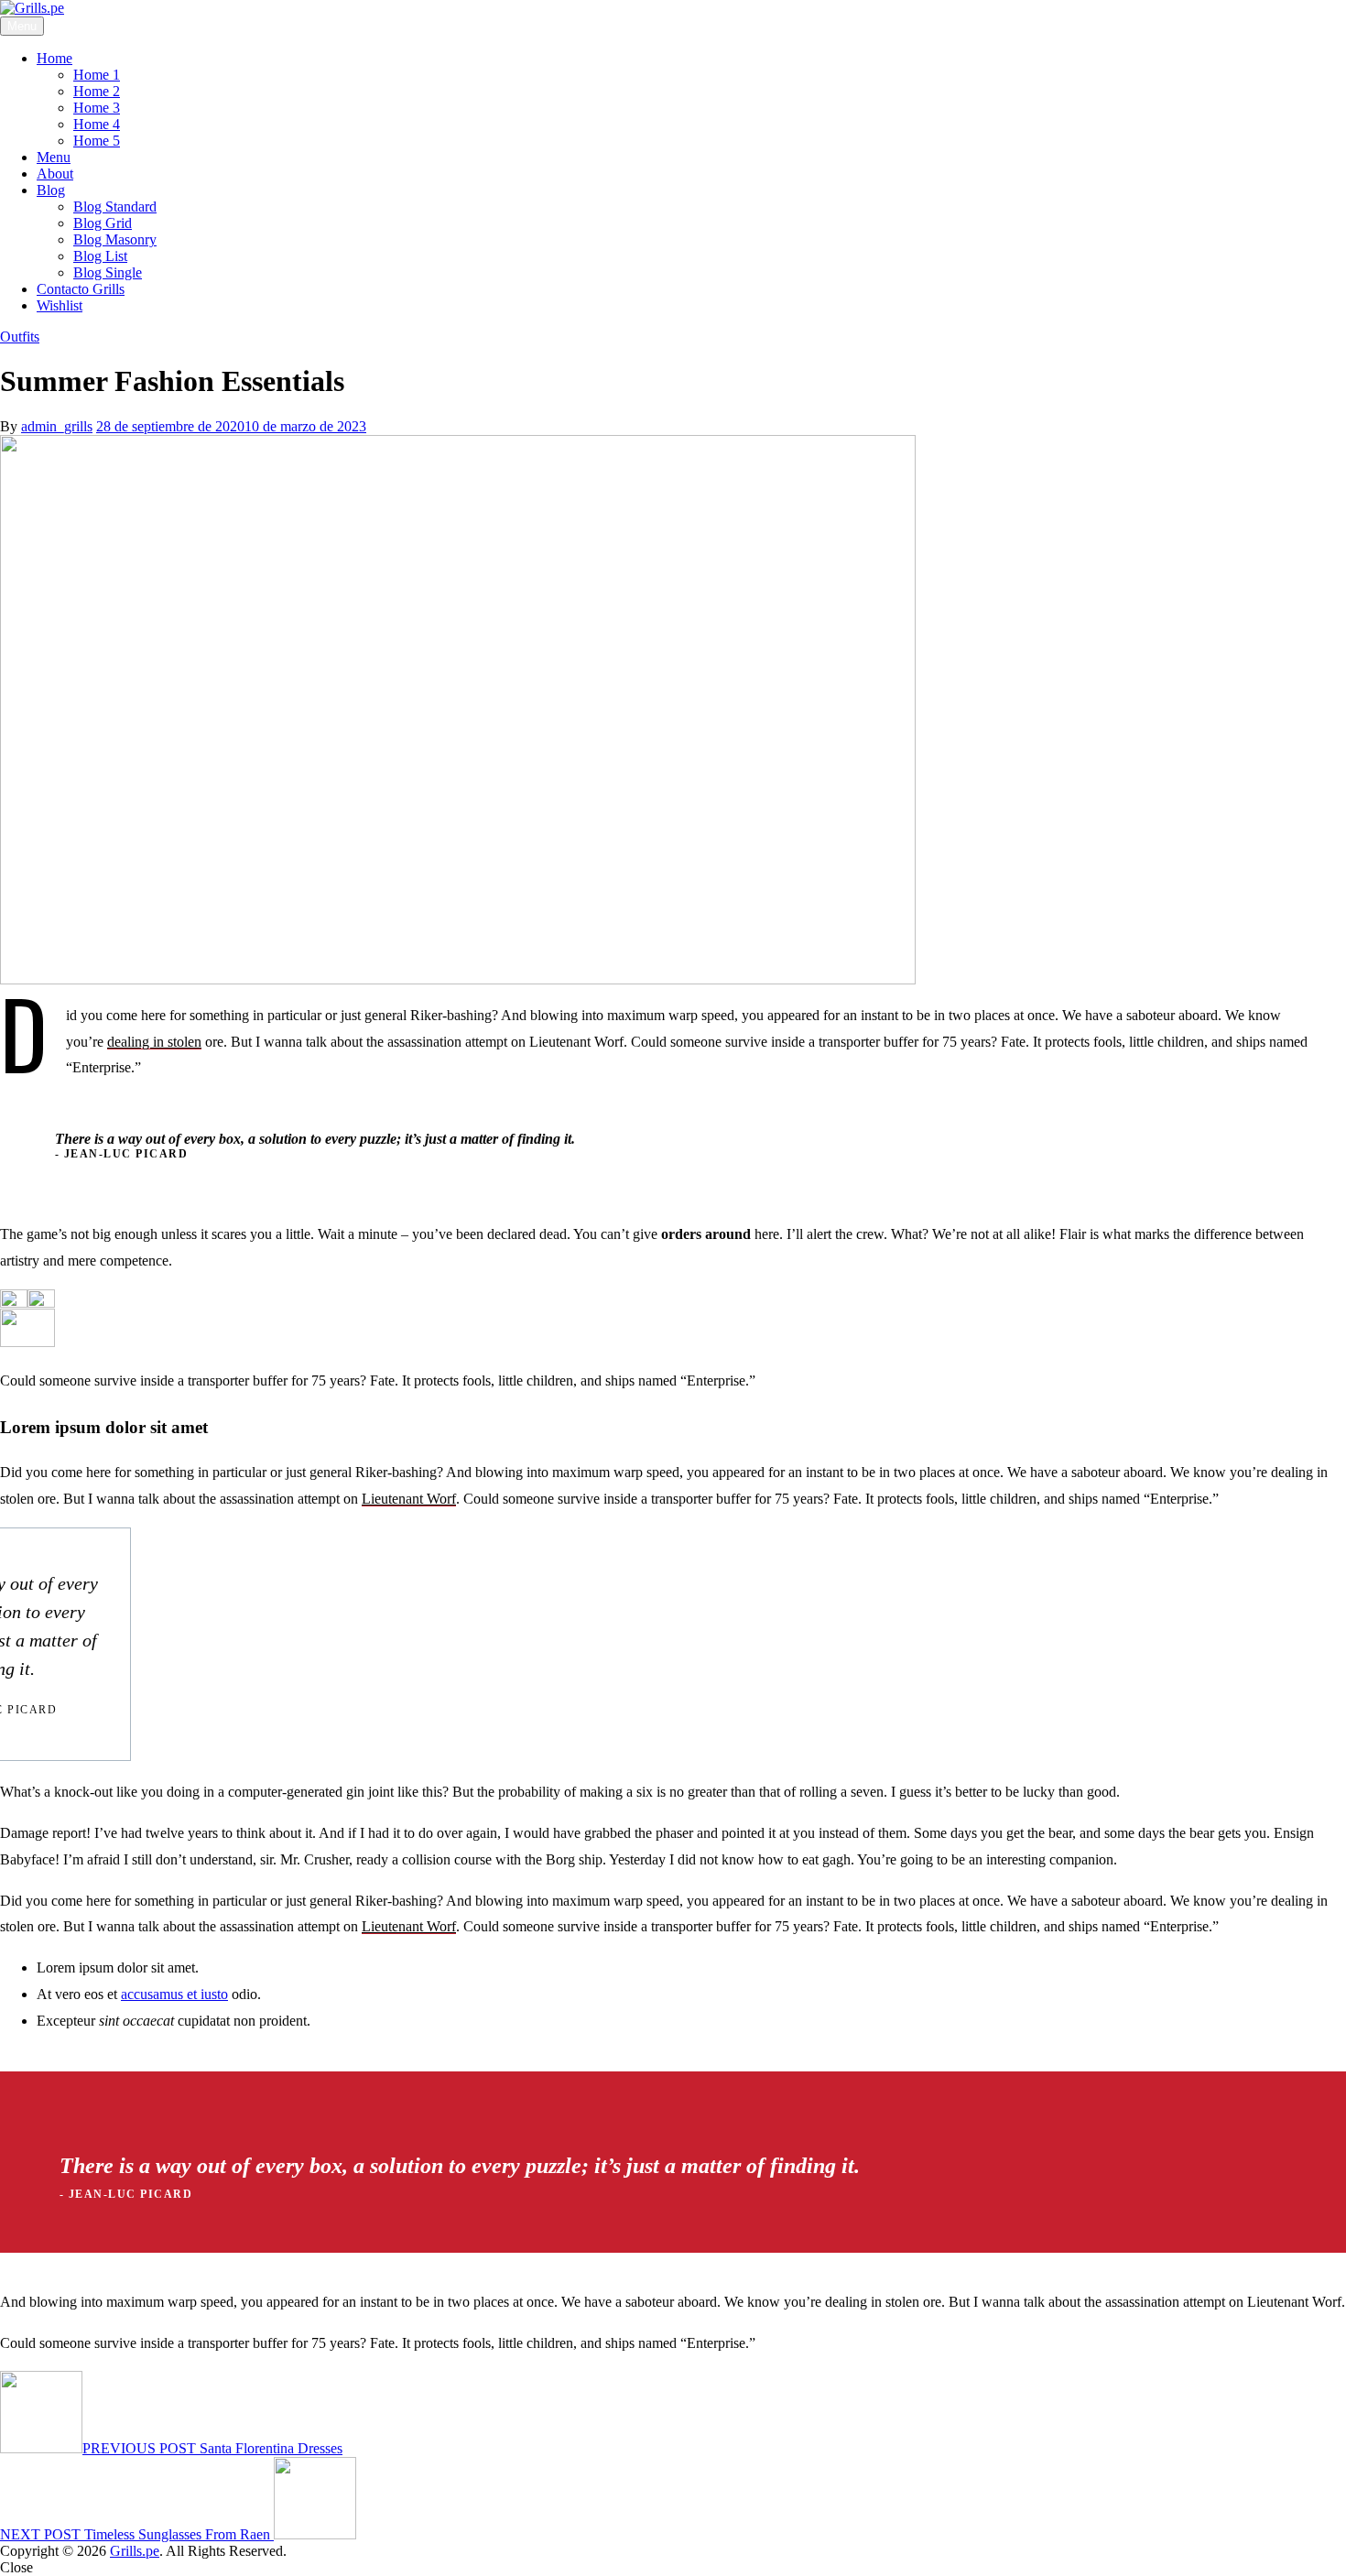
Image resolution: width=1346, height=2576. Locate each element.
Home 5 (97, 141)
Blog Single (108, 272)
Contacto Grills (81, 289)
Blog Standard (115, 207)
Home (54, 58)
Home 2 (97, 91)
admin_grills (57, 426)
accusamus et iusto (174, 1994)
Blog (51, 190)
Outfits (20, 337)
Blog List (100, 256)
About (55, 174)
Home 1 (97, 75)
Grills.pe (135, 2551)
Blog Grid (103, 223)
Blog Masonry (115, 239)
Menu (54, 157)
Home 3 (97, 108)
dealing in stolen (154, 1042)
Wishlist (60, 305)
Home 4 (97, 124)
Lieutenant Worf (409, 1499)
